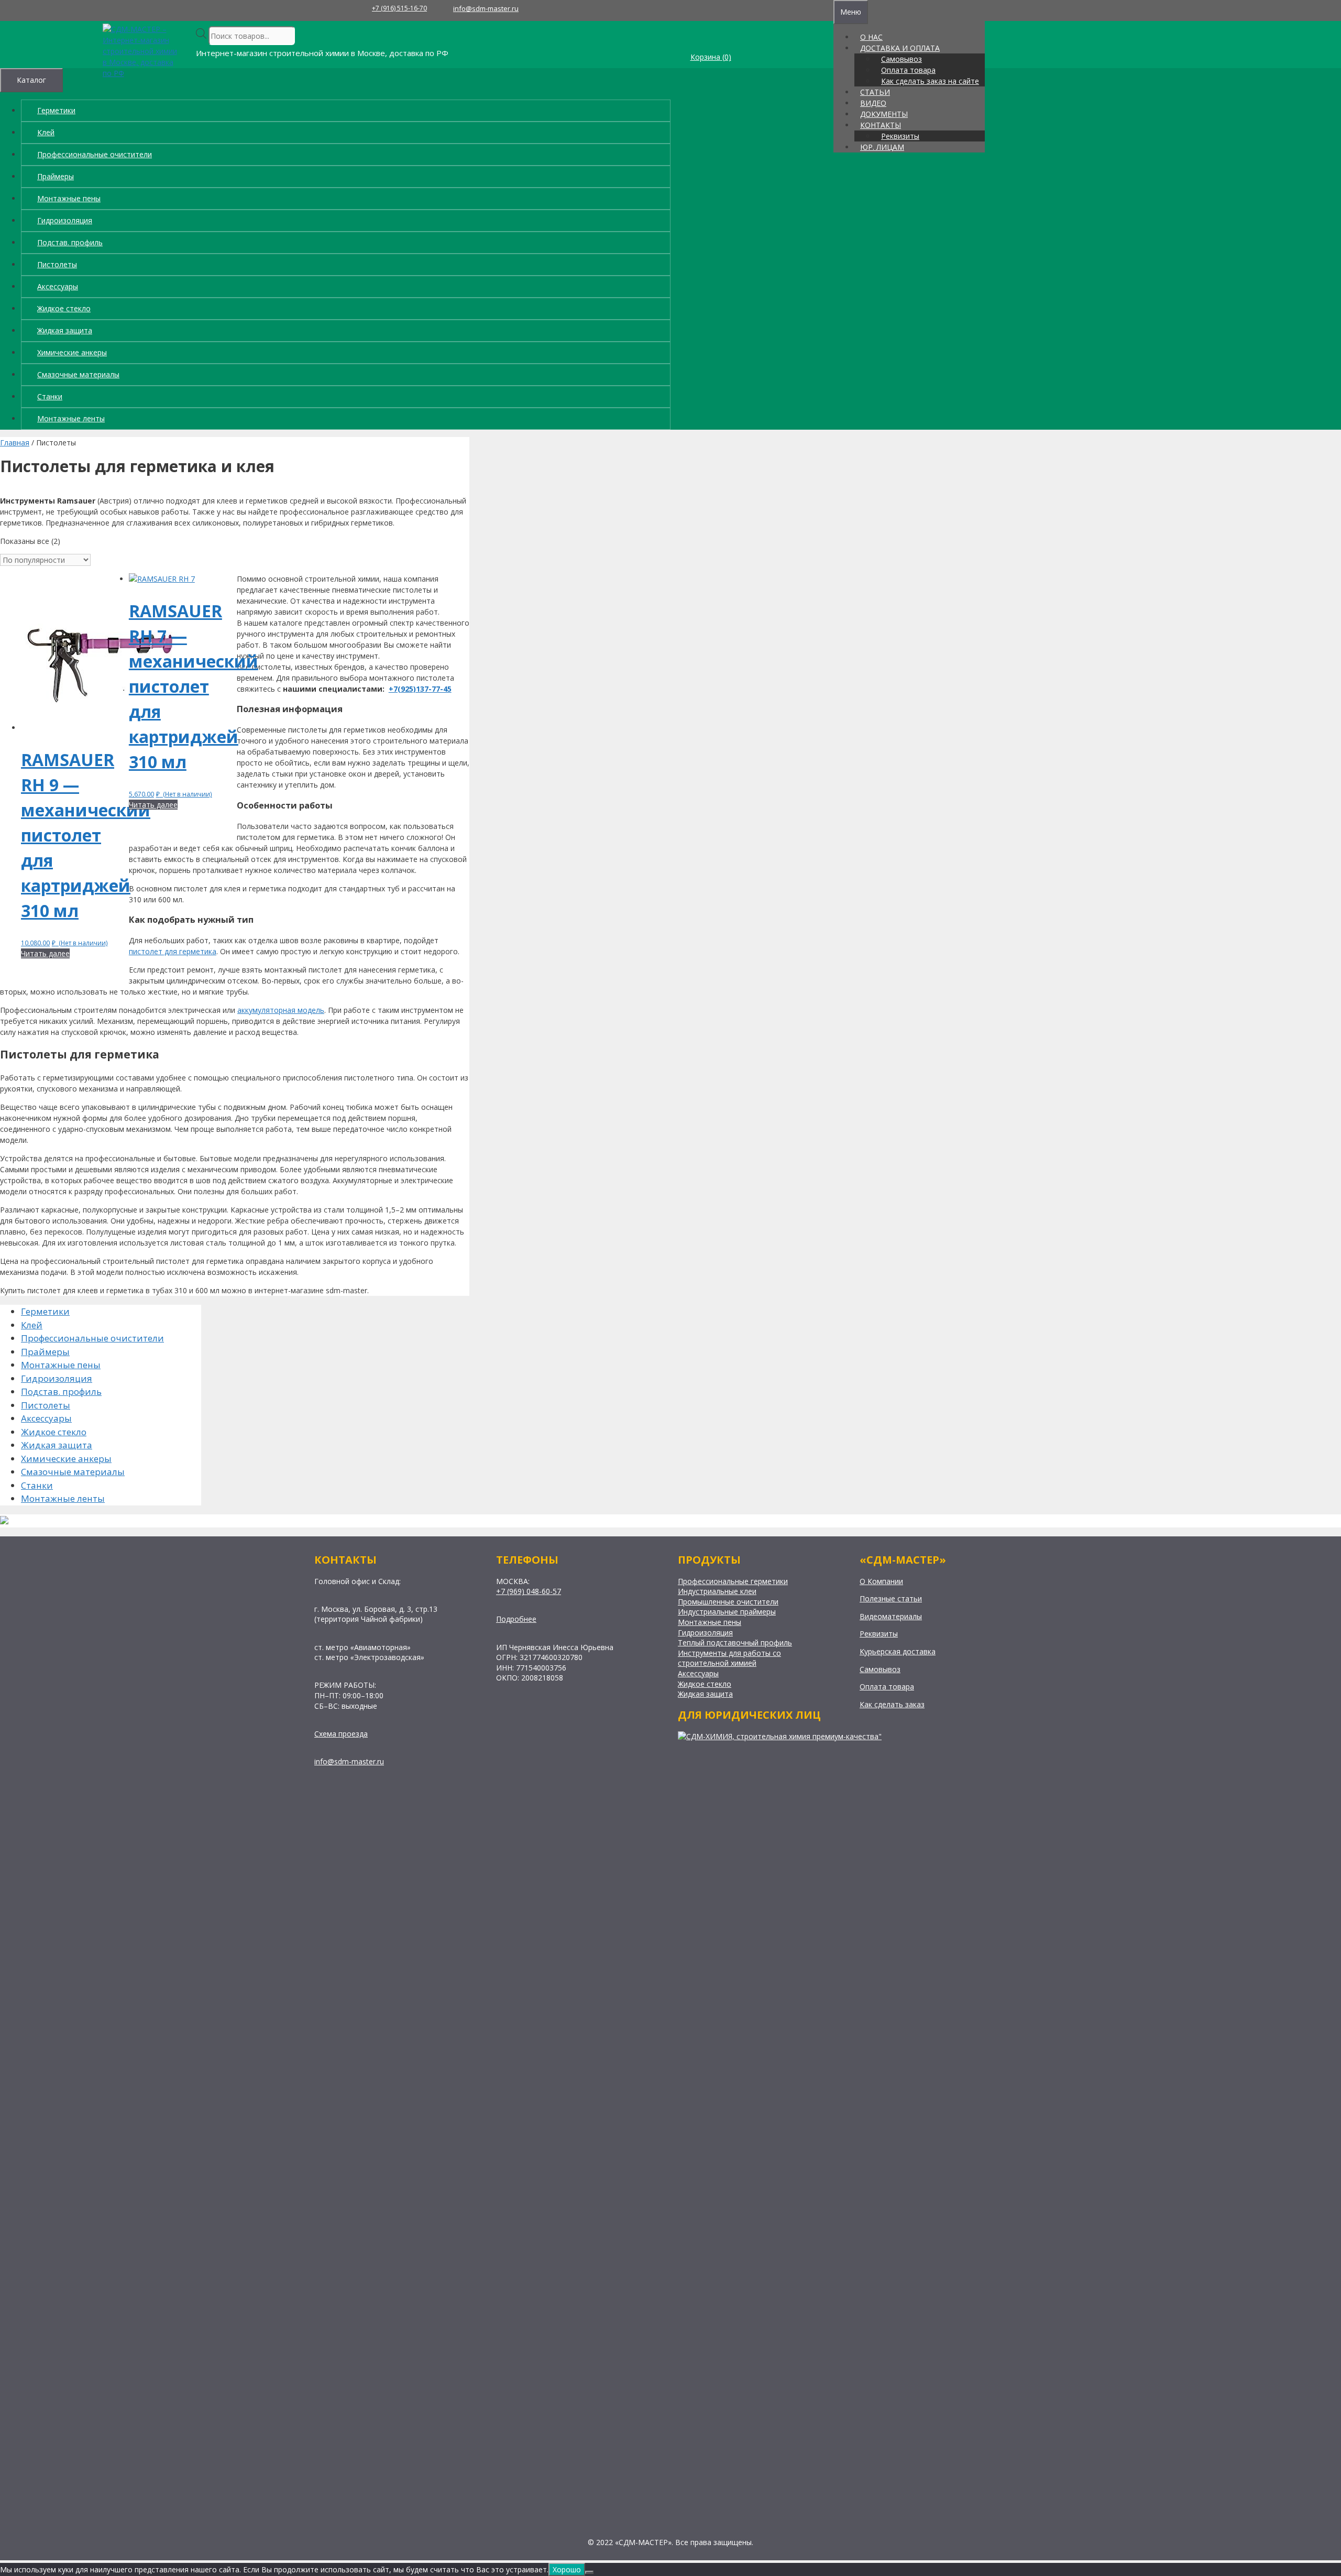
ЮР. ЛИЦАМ (882, 147)
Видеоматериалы (891, 1616)
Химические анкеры (72, 352)
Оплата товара (908, 70)
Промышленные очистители (728, 1602)
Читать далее (45, 953)
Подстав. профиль (70, 242)
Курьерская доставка (898, 1651)
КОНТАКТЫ (881, 125)
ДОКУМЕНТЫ (884, 114)
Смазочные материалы (78, 374)
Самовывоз (902, 59)
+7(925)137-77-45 (420, 689)
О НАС (871, 37)
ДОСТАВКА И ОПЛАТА (900, 48)
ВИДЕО (873, 103)
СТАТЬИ (875, 92)
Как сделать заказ (892, 1704)
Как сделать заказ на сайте (930, 81)
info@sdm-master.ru (486, 8)
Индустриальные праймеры (727, 1612)
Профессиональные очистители (95, 154)
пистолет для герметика (173, 951)
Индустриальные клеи (717, 1591)
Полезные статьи (891, 1598)
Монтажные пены (69, 198)
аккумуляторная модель (281, 1010)
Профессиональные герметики (733, 1581)
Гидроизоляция (65, 220)
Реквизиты (900, 136)
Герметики (56, 110)
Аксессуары (58, 286)
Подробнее (516, 1619)
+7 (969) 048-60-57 (529, 1591)
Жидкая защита (65, 330)
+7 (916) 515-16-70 (399, 8)
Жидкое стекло (64, 308)
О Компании (881, 1581)
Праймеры (56, 176)
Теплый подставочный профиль (735, 1642)
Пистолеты (57, 264)
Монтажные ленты (71, 418)
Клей (46, 132)
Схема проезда (341, 1734)
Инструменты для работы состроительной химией (729, 1658)
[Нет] (589, 2572)
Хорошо (567, 2569)
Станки (50, 396)
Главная (15, 443)
